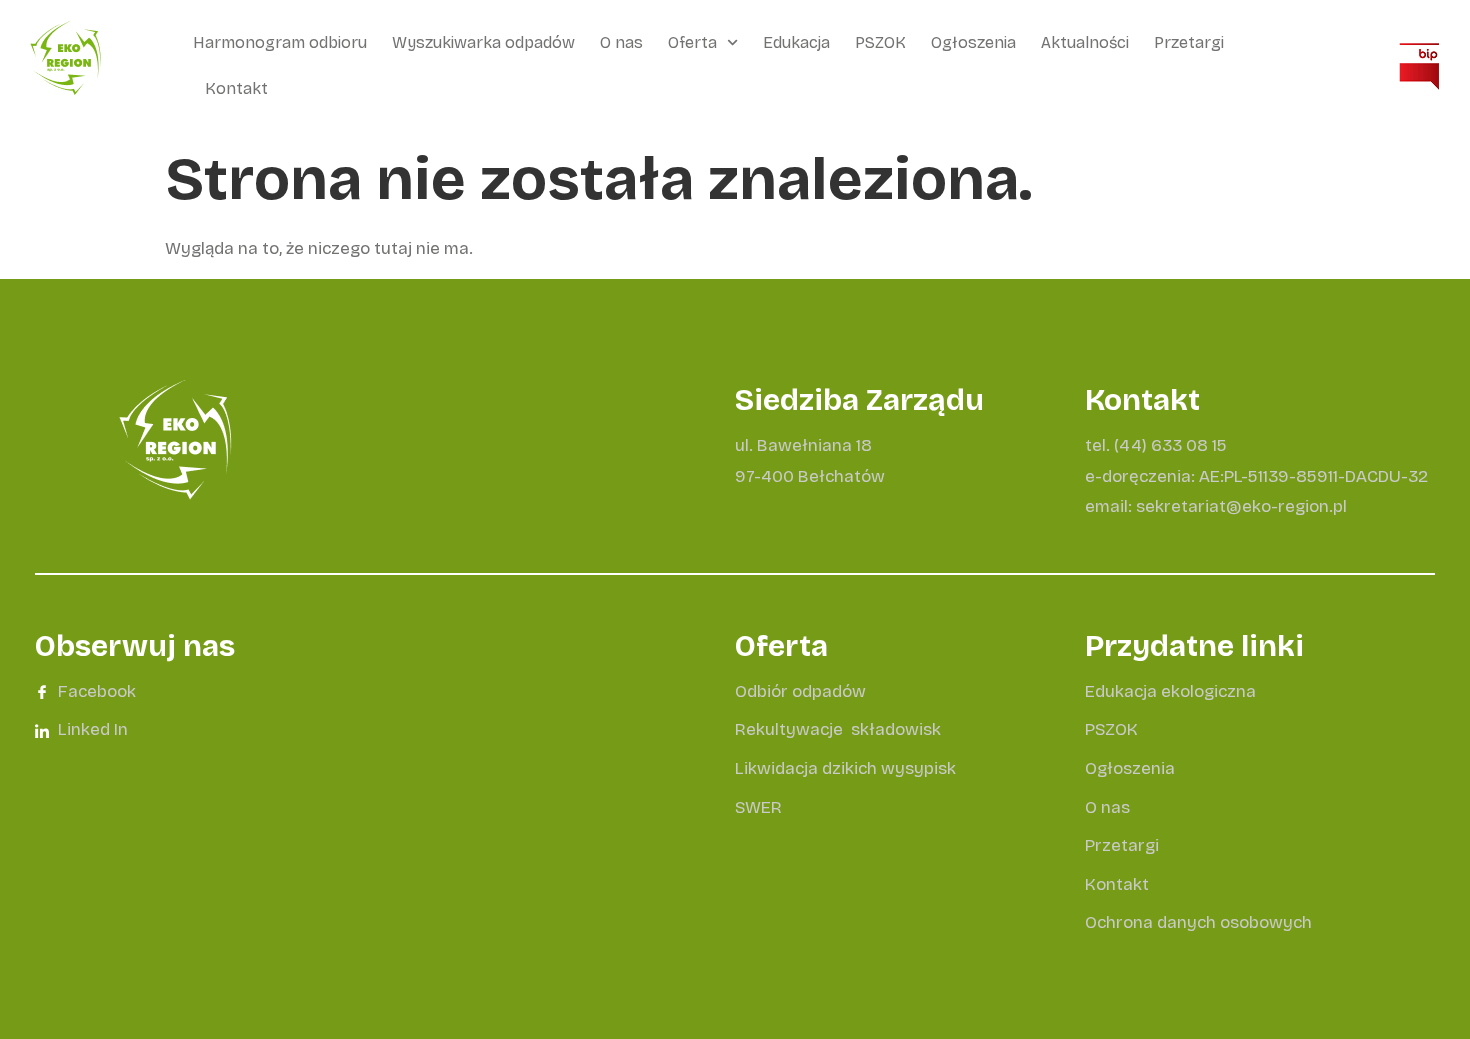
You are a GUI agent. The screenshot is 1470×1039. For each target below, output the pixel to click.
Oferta (692, 42)
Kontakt (236, 88)
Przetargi (1189, 42)
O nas (621, 42)
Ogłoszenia (973, 42)
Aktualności (1085, 42)
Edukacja (796, 42)
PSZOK (880, 42)
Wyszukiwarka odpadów (483, 42)
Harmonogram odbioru (280, 42)
